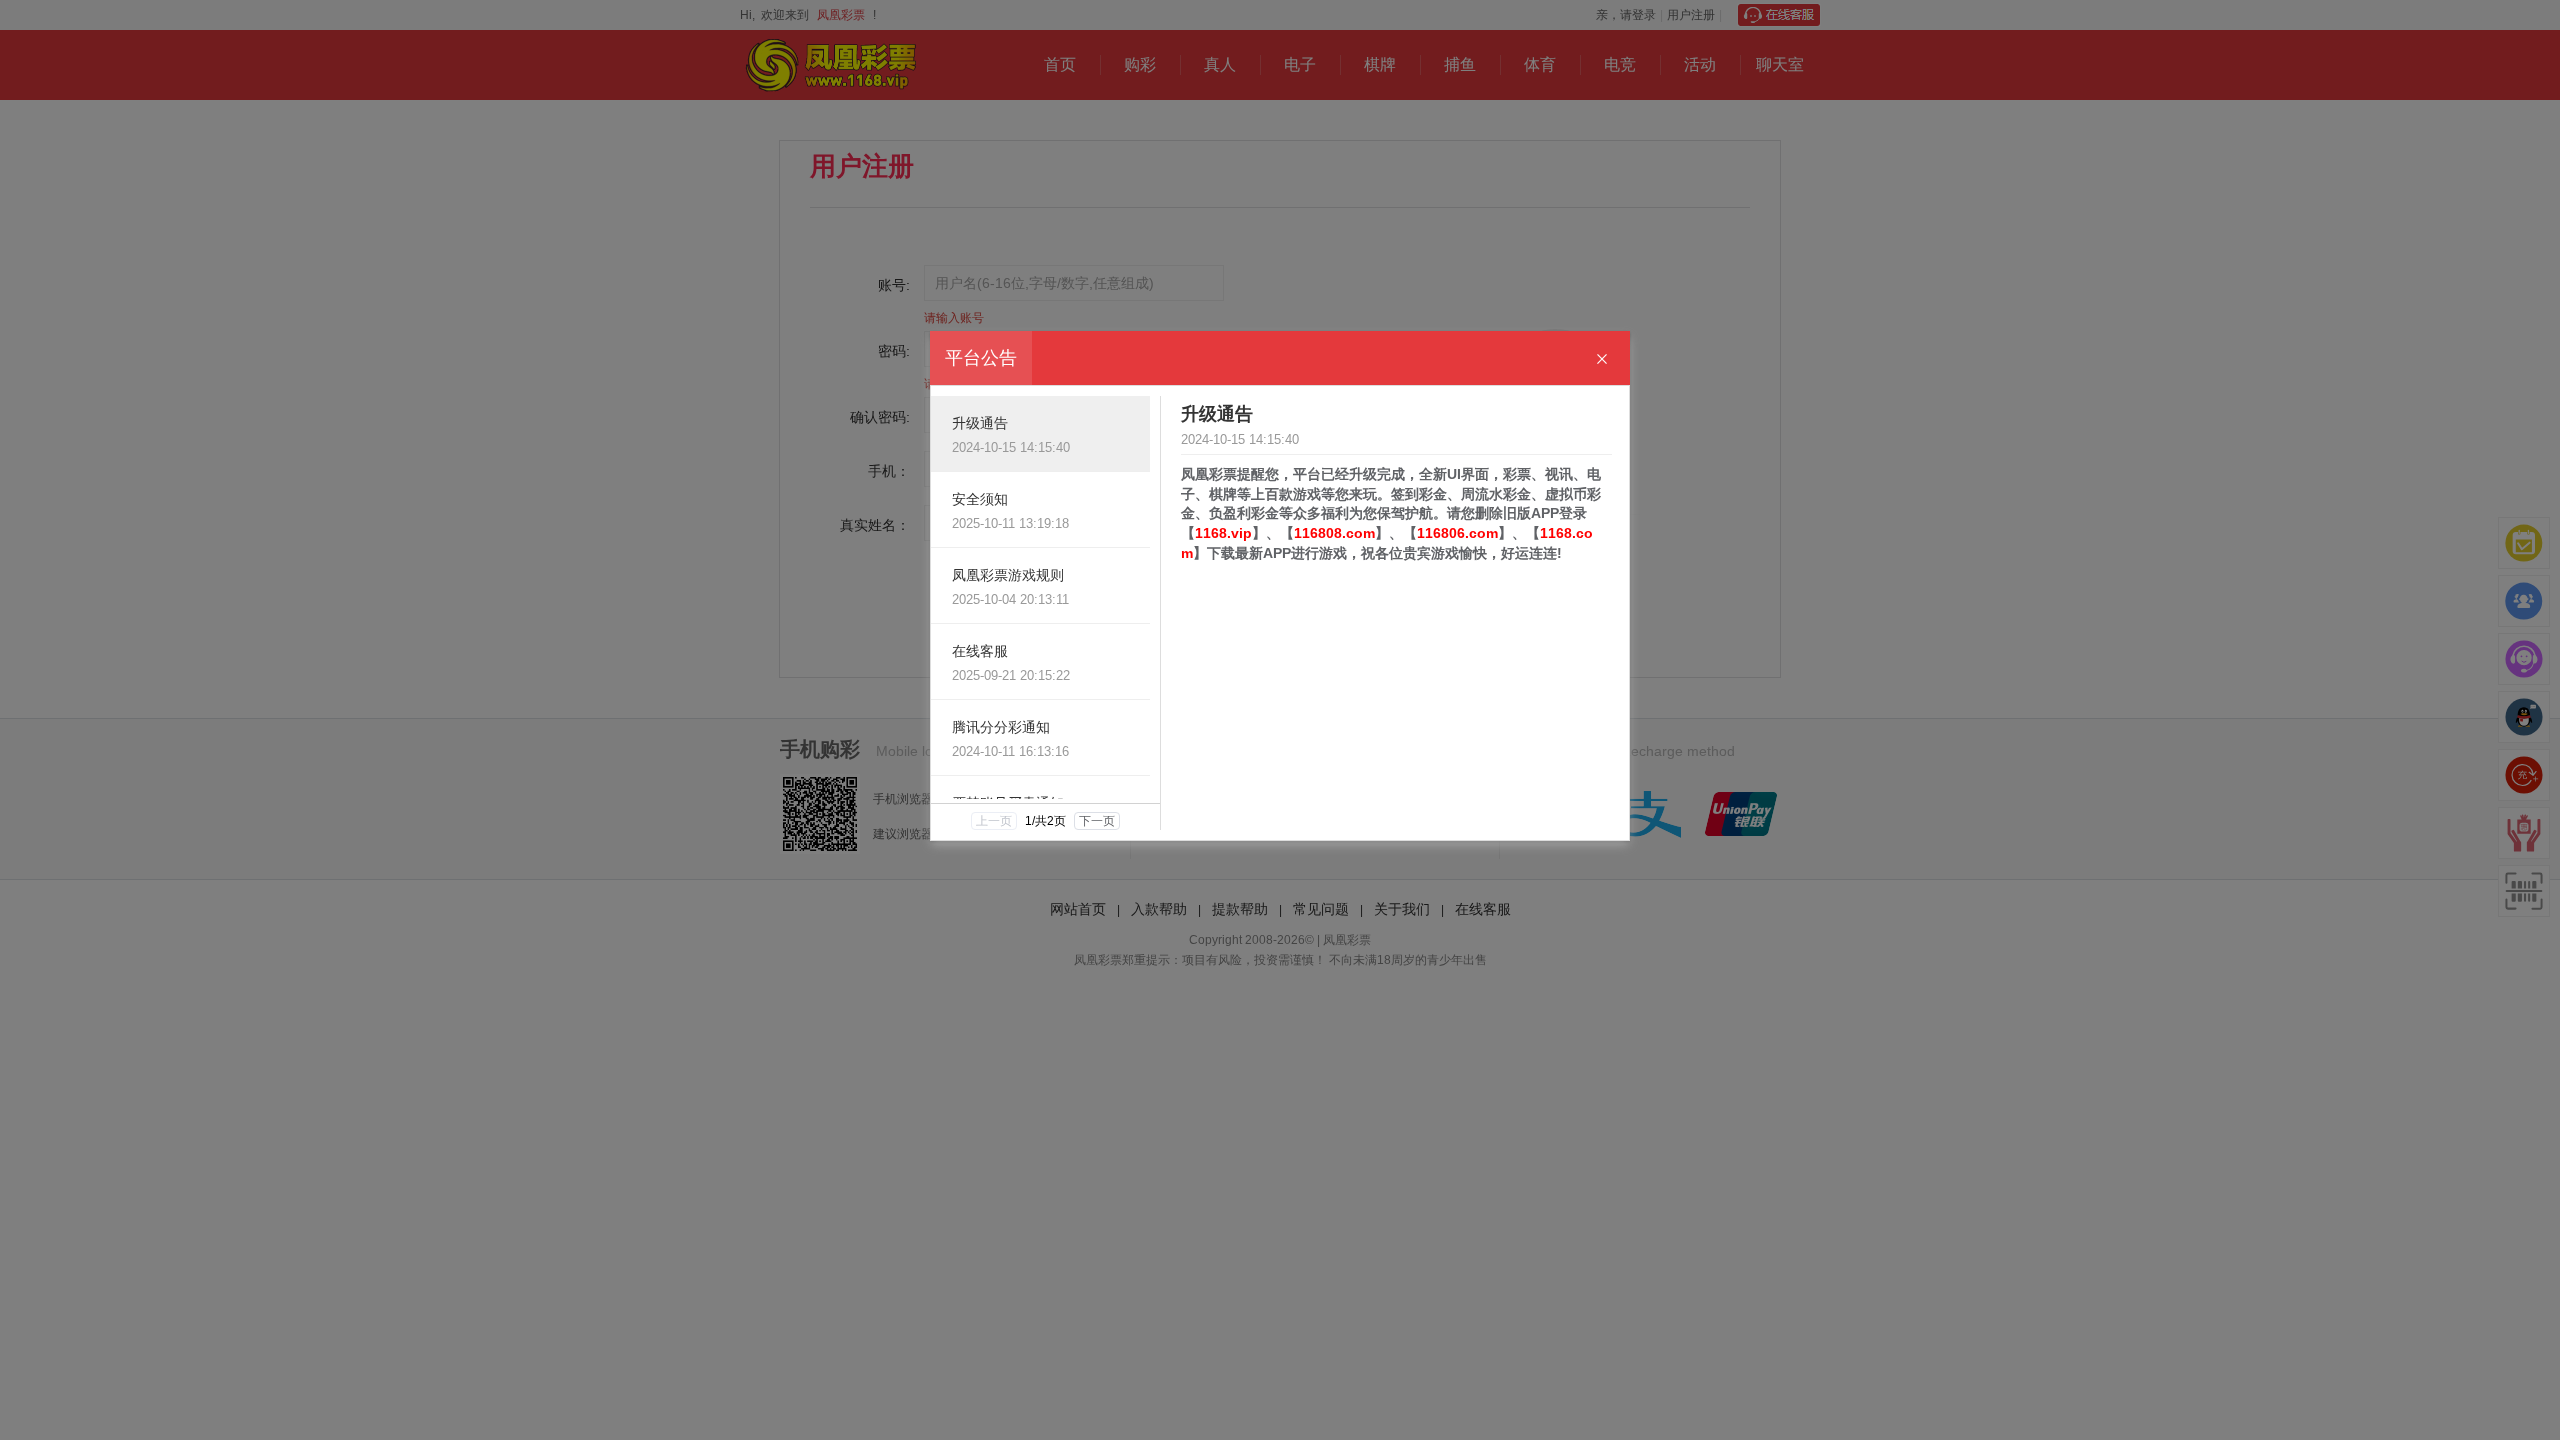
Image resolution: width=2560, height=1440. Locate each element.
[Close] (1602, 359)
